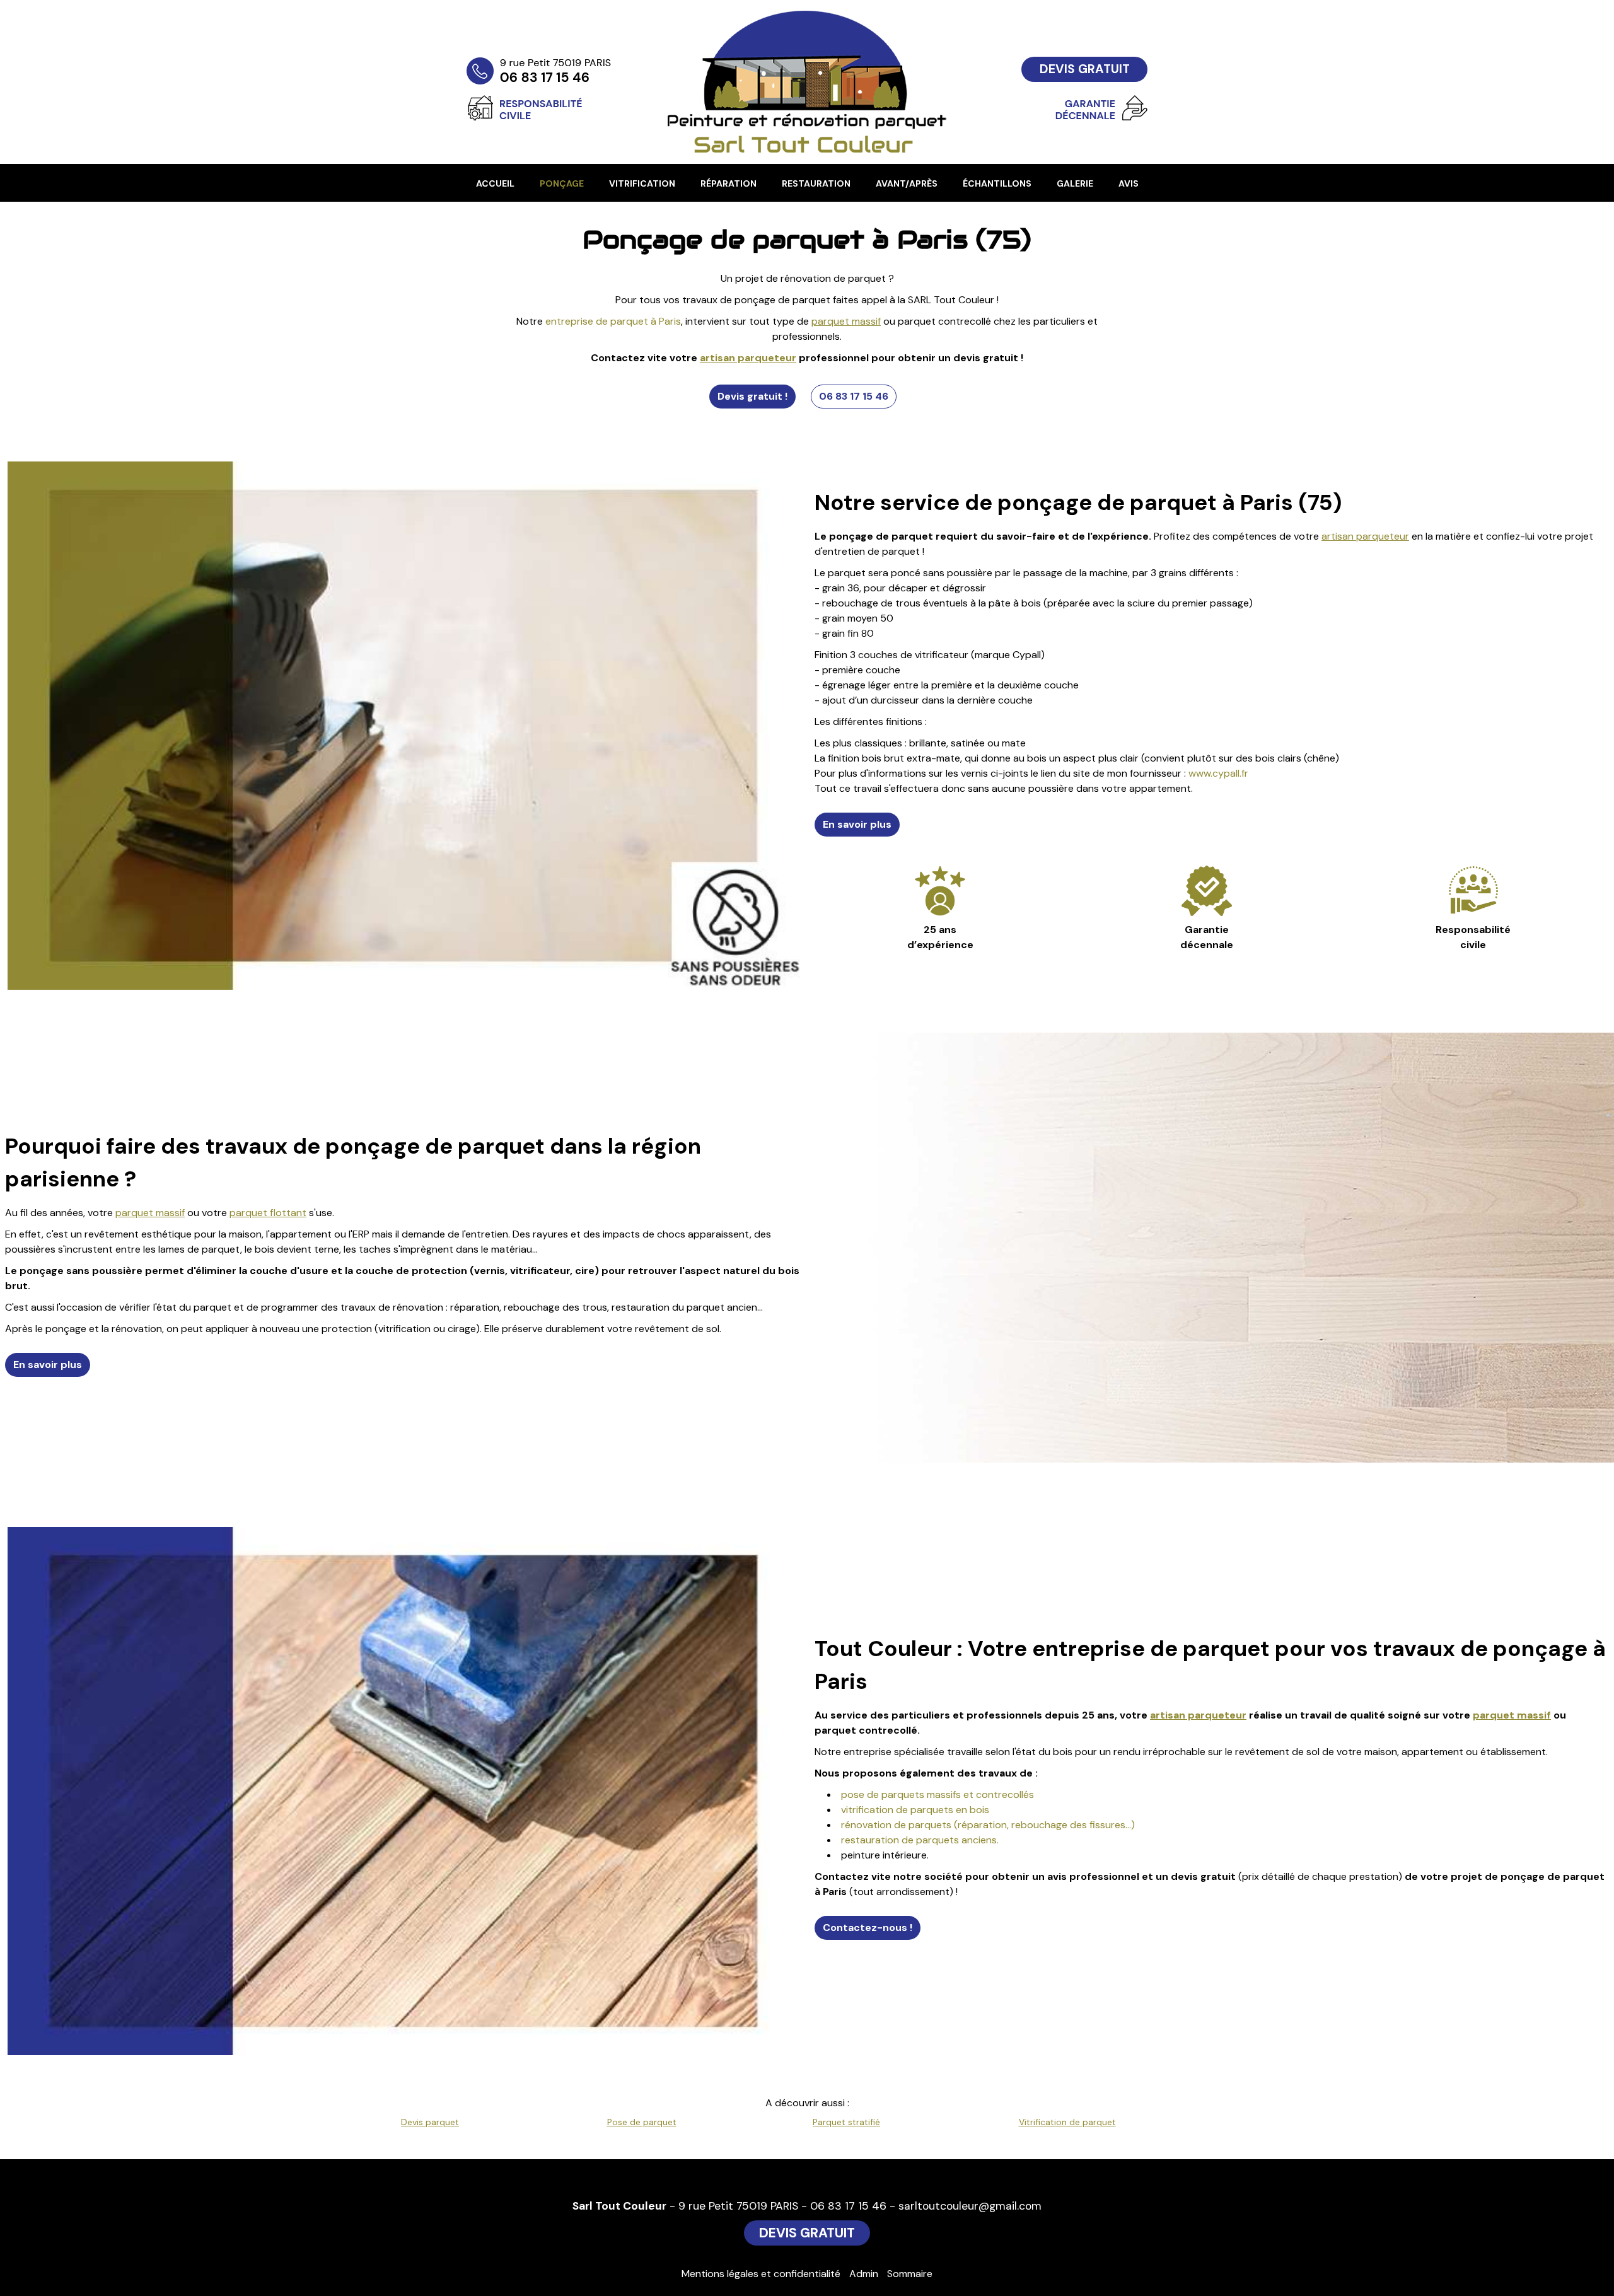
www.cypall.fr (1218, 773)
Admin (864, 2274)
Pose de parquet (642, 2122)
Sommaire (910, 2274)
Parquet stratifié (846, 2122)
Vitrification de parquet (1067, 2122)
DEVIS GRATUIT (1085, 69)
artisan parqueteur (748, 358)
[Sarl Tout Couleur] (612, 47)
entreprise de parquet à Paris (613, 321)
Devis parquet (430, 2122)
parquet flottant (268, 1213)
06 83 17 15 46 (854, 396)
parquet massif (846, 321)
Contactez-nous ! (868, 1928)
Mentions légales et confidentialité (761, 2274)
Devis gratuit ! (752, 396)
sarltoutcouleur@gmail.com (970, 2206)
